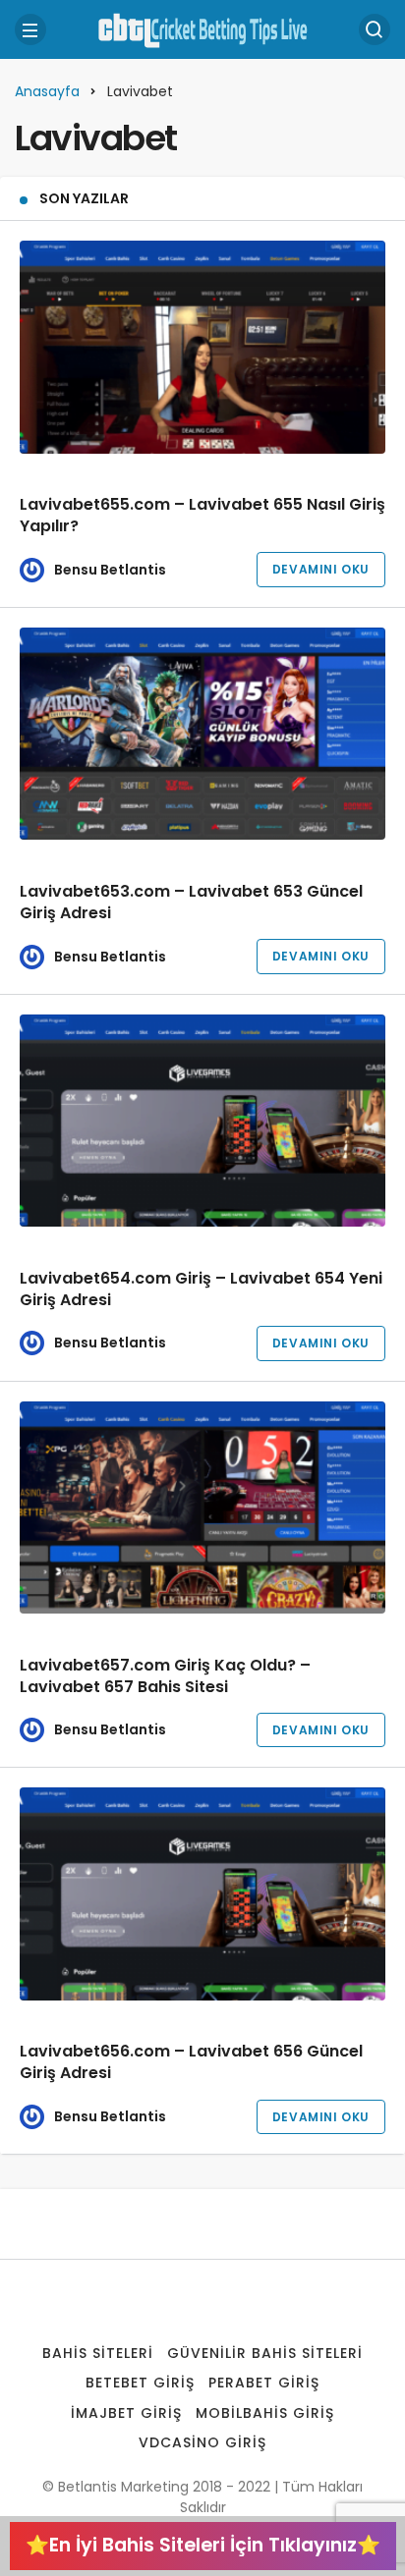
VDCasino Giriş (202, 2442)
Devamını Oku (321, 569)
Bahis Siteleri (98, 2353)
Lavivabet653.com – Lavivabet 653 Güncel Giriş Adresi (191, 902)
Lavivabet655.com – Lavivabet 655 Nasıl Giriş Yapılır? (202, 515)
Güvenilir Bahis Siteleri (265, 2353)
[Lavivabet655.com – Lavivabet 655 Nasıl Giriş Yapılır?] (202, 347)
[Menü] (30, 29)
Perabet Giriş (264, 2383)
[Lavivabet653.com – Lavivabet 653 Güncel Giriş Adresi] (202, 734)
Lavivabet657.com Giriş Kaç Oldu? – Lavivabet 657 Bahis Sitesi (165, 1676)
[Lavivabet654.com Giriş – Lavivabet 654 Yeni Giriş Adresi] (202, 1121)
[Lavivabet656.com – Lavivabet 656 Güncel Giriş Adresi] (202, 1894)
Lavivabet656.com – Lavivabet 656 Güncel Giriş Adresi (191, 2063)
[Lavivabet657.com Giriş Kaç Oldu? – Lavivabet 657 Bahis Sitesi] (202, 1508)
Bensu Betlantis (110, 570)
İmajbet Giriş (126, 2413)
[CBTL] (202, 28)
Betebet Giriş (140, 2383)
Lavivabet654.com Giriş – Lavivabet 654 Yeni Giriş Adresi (201, 1289)
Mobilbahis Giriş (265, 2413)
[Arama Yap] (375, 29)
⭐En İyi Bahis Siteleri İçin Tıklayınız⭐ (203, 2545)
